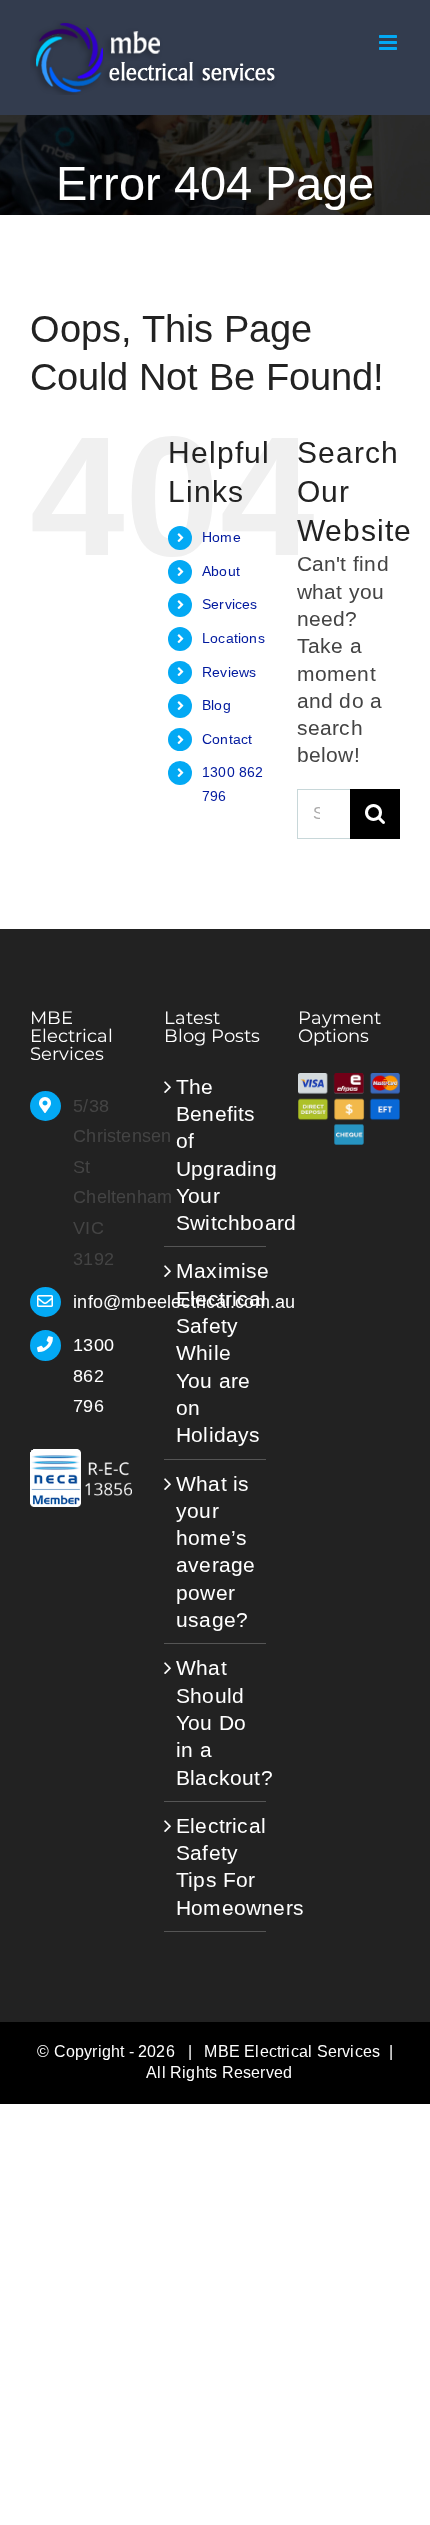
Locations (233, 638)
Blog (216, 705)
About (221, 571)
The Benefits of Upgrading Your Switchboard (216, 1154)
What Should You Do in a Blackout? (216, 1722)
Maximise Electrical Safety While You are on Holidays (216, 1352)
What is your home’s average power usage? (215, 1551)
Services (230, 604)
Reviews (229, 672)
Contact (227, 739)
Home (221, 537)
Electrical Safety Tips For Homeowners (216, 1866)
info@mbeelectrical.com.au (102, 1302)
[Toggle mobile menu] (389, 42)
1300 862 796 (93, 1375)
